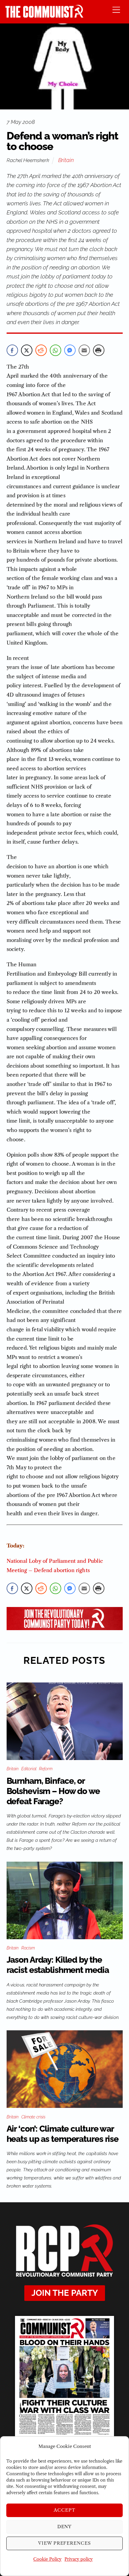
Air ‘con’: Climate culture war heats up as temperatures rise (63, 2134)
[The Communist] (44, 16)
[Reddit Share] (41, 350)
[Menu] (116, 9)
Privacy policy (79, 2559)
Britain (66, 160)
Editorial (29, 1769)
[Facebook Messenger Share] (70, 350)
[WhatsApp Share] (55, 350)
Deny (65, 2527)
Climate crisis (33, 2117)
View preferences (65, 2543)
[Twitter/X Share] (27, 350)
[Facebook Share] (12, 350)
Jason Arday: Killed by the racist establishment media (58, 1965)
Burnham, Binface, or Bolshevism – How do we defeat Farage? (53, 1791)
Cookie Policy (47, 2559)
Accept (64, 2510)
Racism (28, 1948)
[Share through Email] (84, 350)
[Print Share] (99, 350)
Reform (46, 1769)
